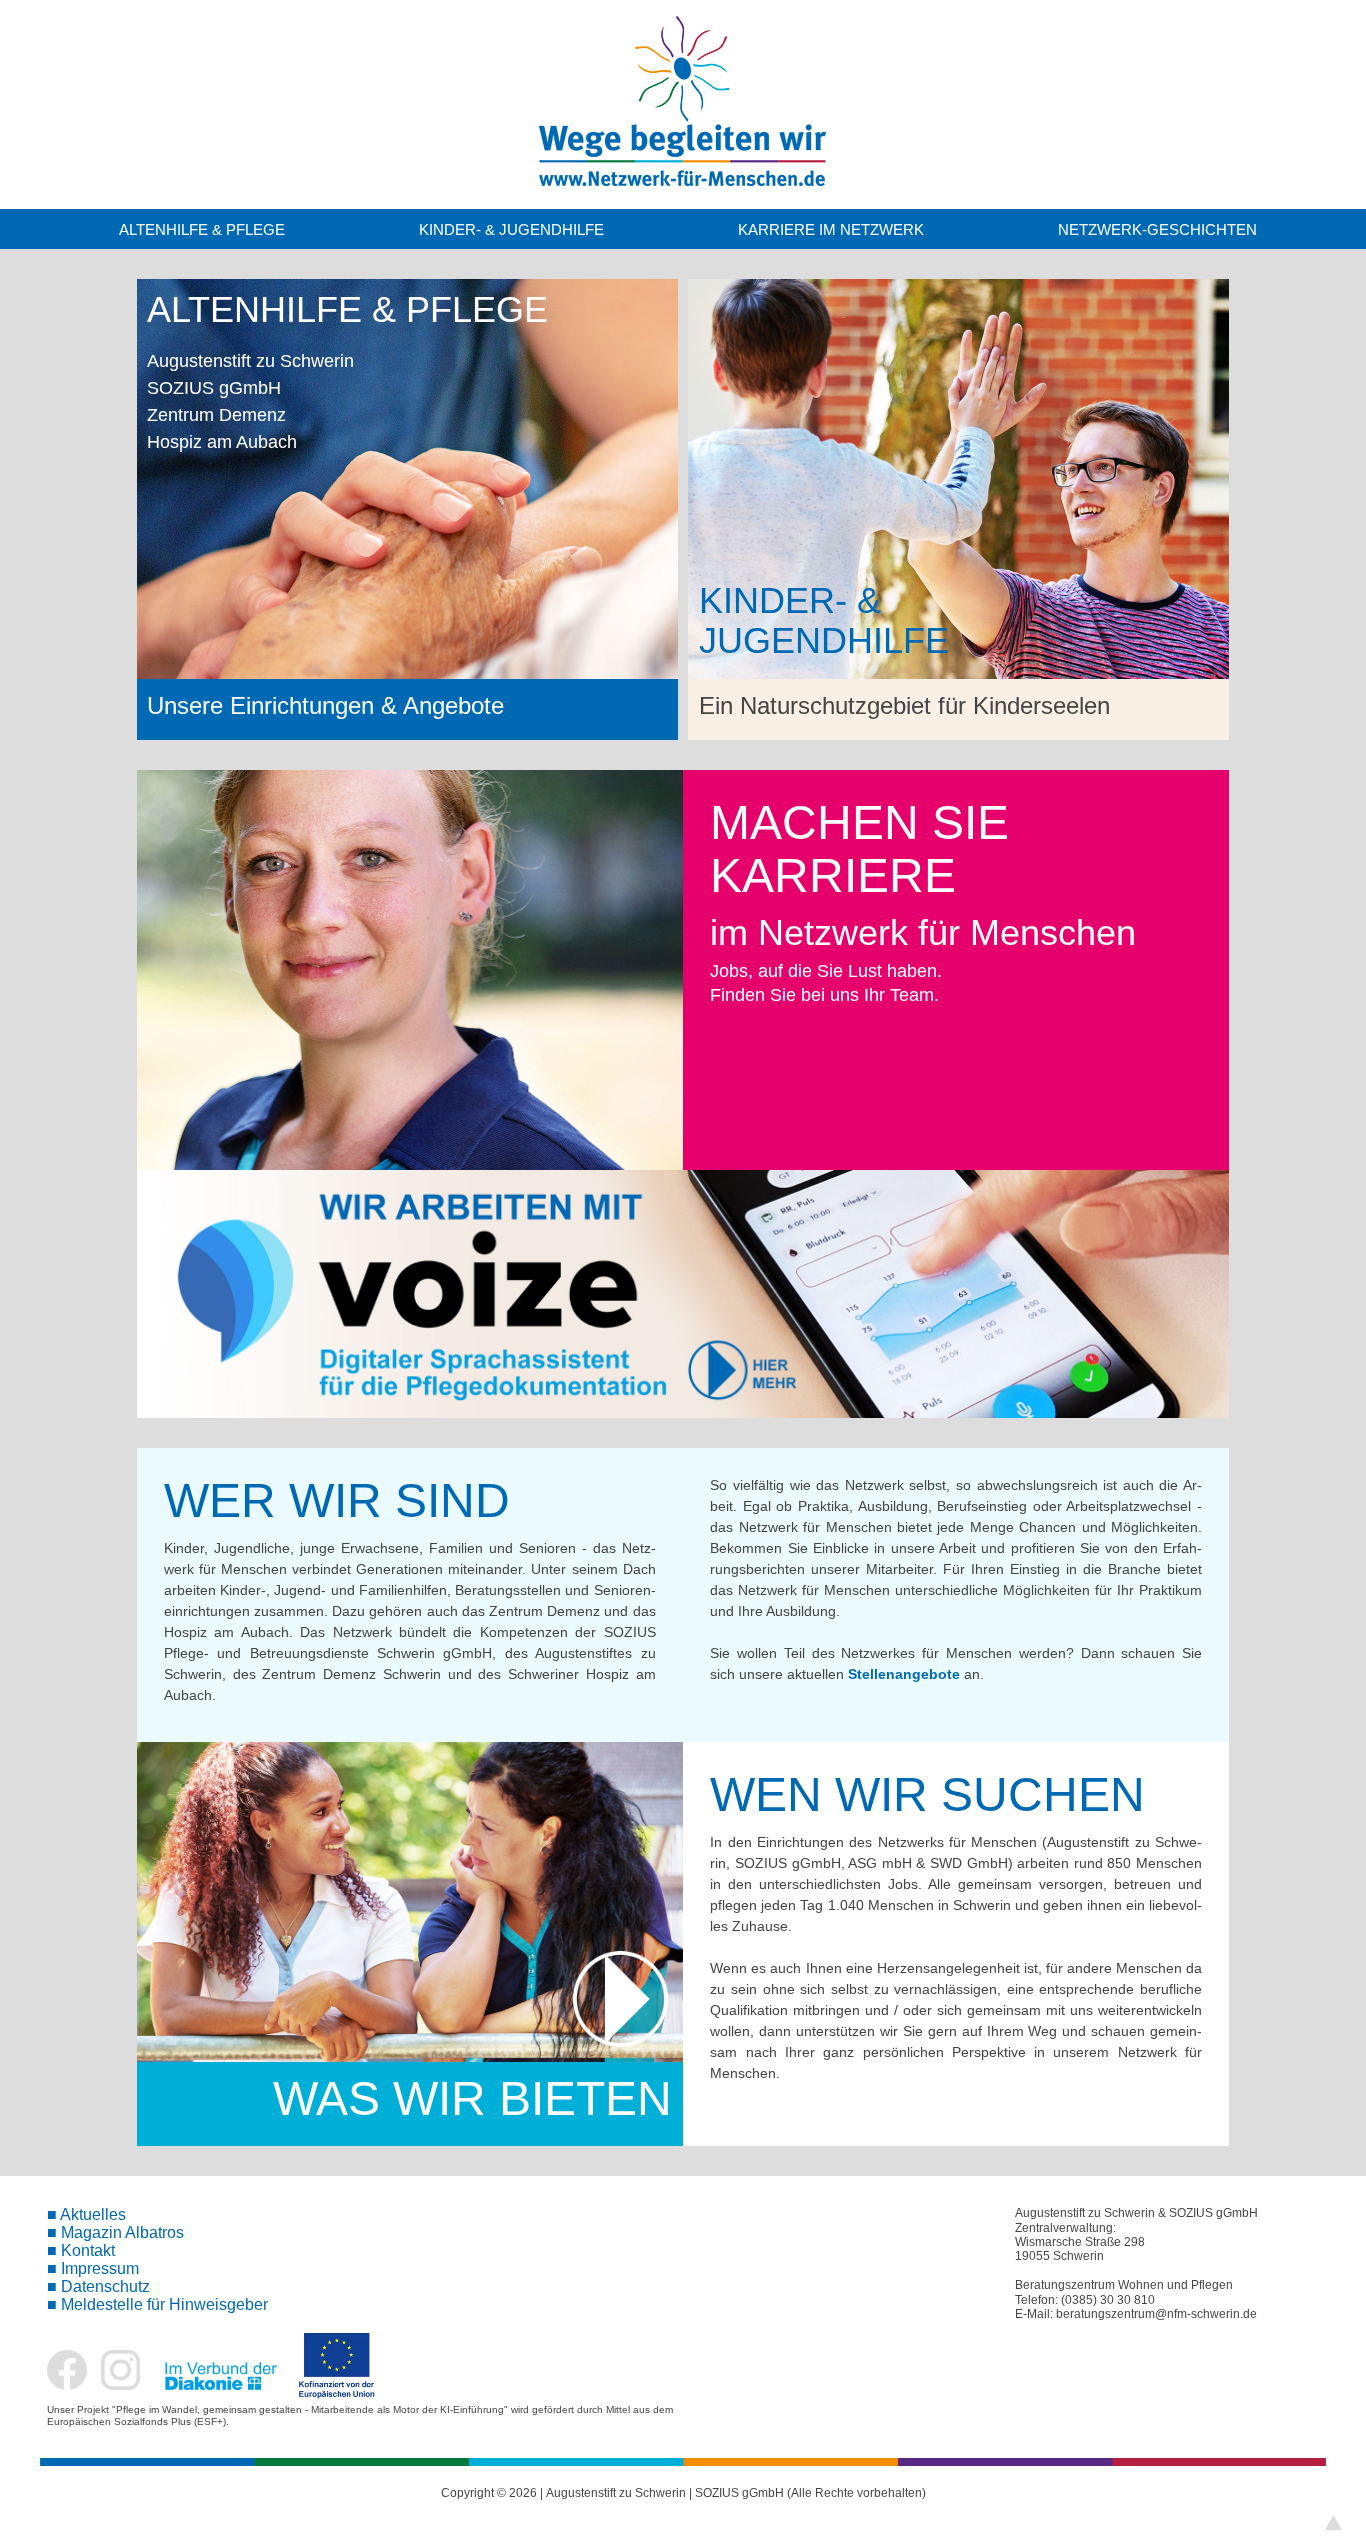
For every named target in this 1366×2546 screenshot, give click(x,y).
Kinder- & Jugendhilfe (511, 229)
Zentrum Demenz (216, 415)
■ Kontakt (81, 2250)
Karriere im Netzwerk (831, 229)
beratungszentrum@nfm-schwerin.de (1156, 2314)
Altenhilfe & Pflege (202, 229)
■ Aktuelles (86, 2214)
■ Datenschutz (98, 2286)
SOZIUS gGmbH (214, 388)
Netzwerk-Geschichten (1157, 229)
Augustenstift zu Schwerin (250, 361)
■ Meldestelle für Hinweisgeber (157, 2304)
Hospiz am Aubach (222, 442)
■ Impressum (93, 2268)
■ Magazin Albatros (115, 2232)
